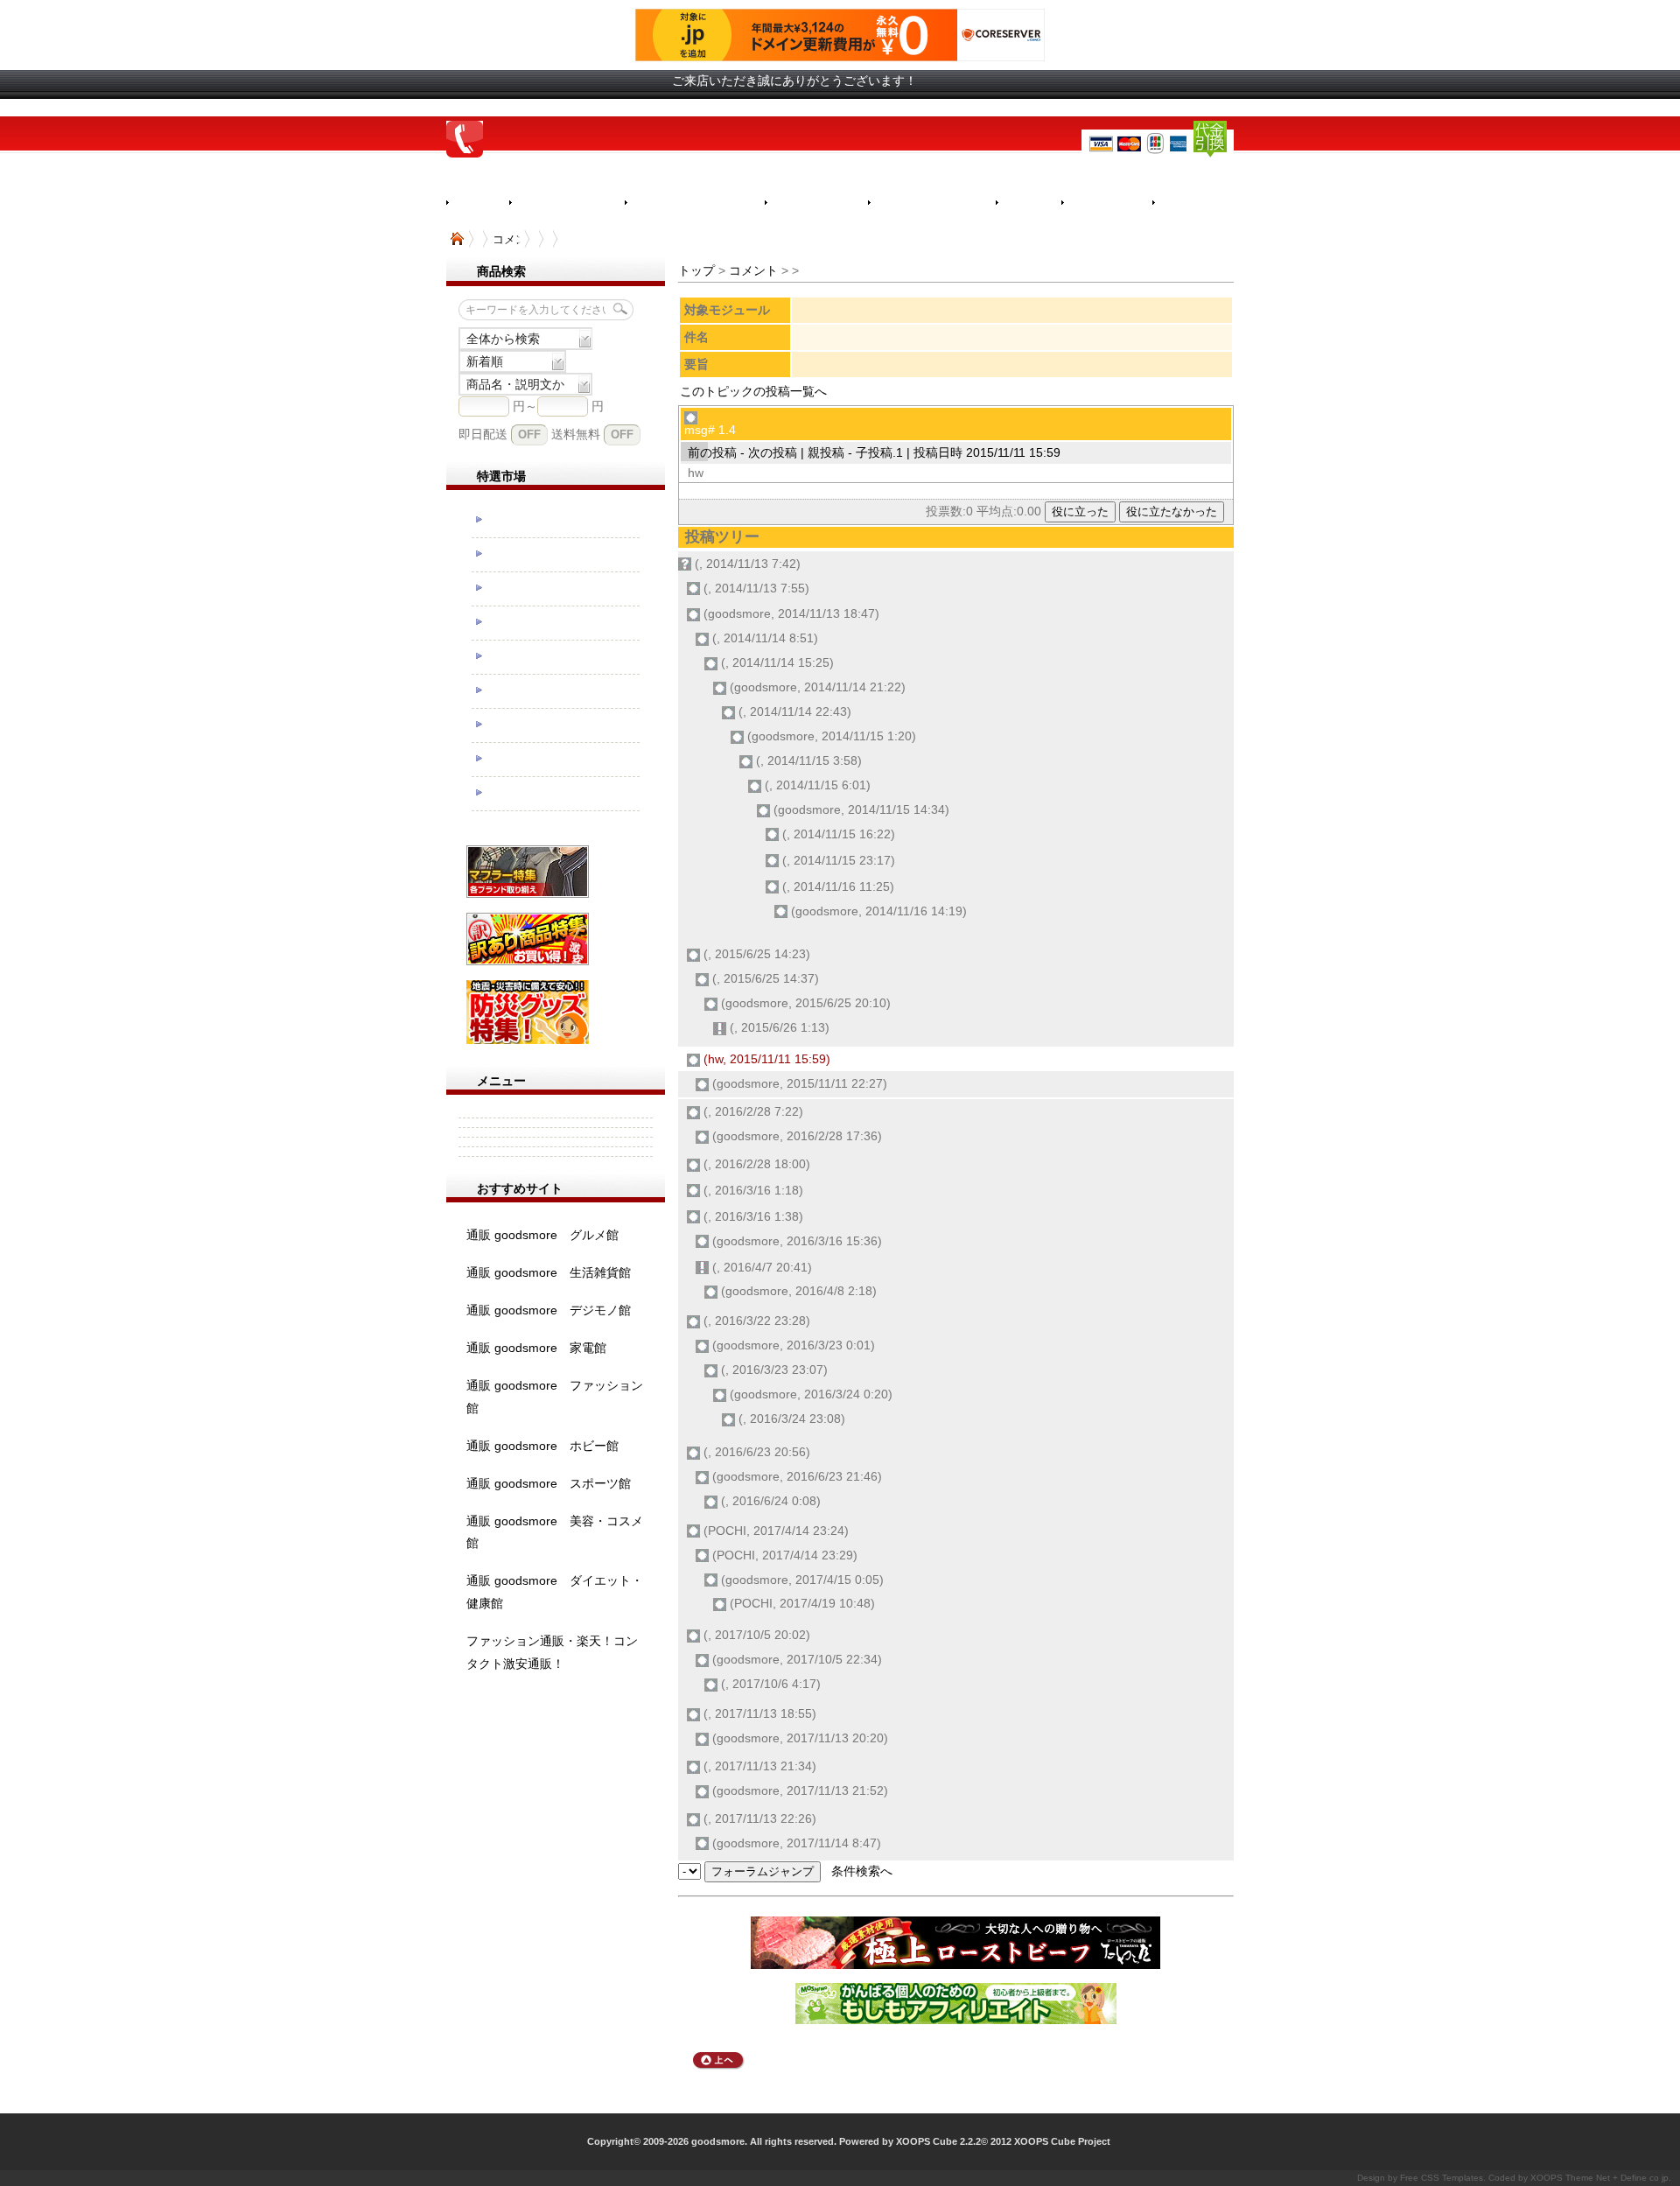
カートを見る (1204, 203)
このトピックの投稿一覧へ (753, 391)
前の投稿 (712, 452)
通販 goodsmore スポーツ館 (549, 1483)
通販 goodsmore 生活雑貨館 (549, 1272)
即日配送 (483, 434)
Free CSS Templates (1442, 2178)
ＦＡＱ (1029, 203)
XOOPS (1547, 2178)
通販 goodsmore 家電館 (536, 1348)
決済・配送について (695, 203)
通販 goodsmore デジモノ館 (549, 1310)
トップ (696, 271)
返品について (816, 203)
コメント (753, 271)
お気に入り (1107, 203)
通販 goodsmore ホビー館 (542, 1446)
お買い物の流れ (567, 203)
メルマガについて (932, 203)
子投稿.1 (879, 452)
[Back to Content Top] (719, 2065)
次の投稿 (773, 452)
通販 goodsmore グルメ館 (542, 1235)
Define (1634, 2178)
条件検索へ (862, 1871)
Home (478, 202)
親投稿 (826, 452)
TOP (458, 239)
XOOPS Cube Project (1062, 2141)
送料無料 (576, 434)
